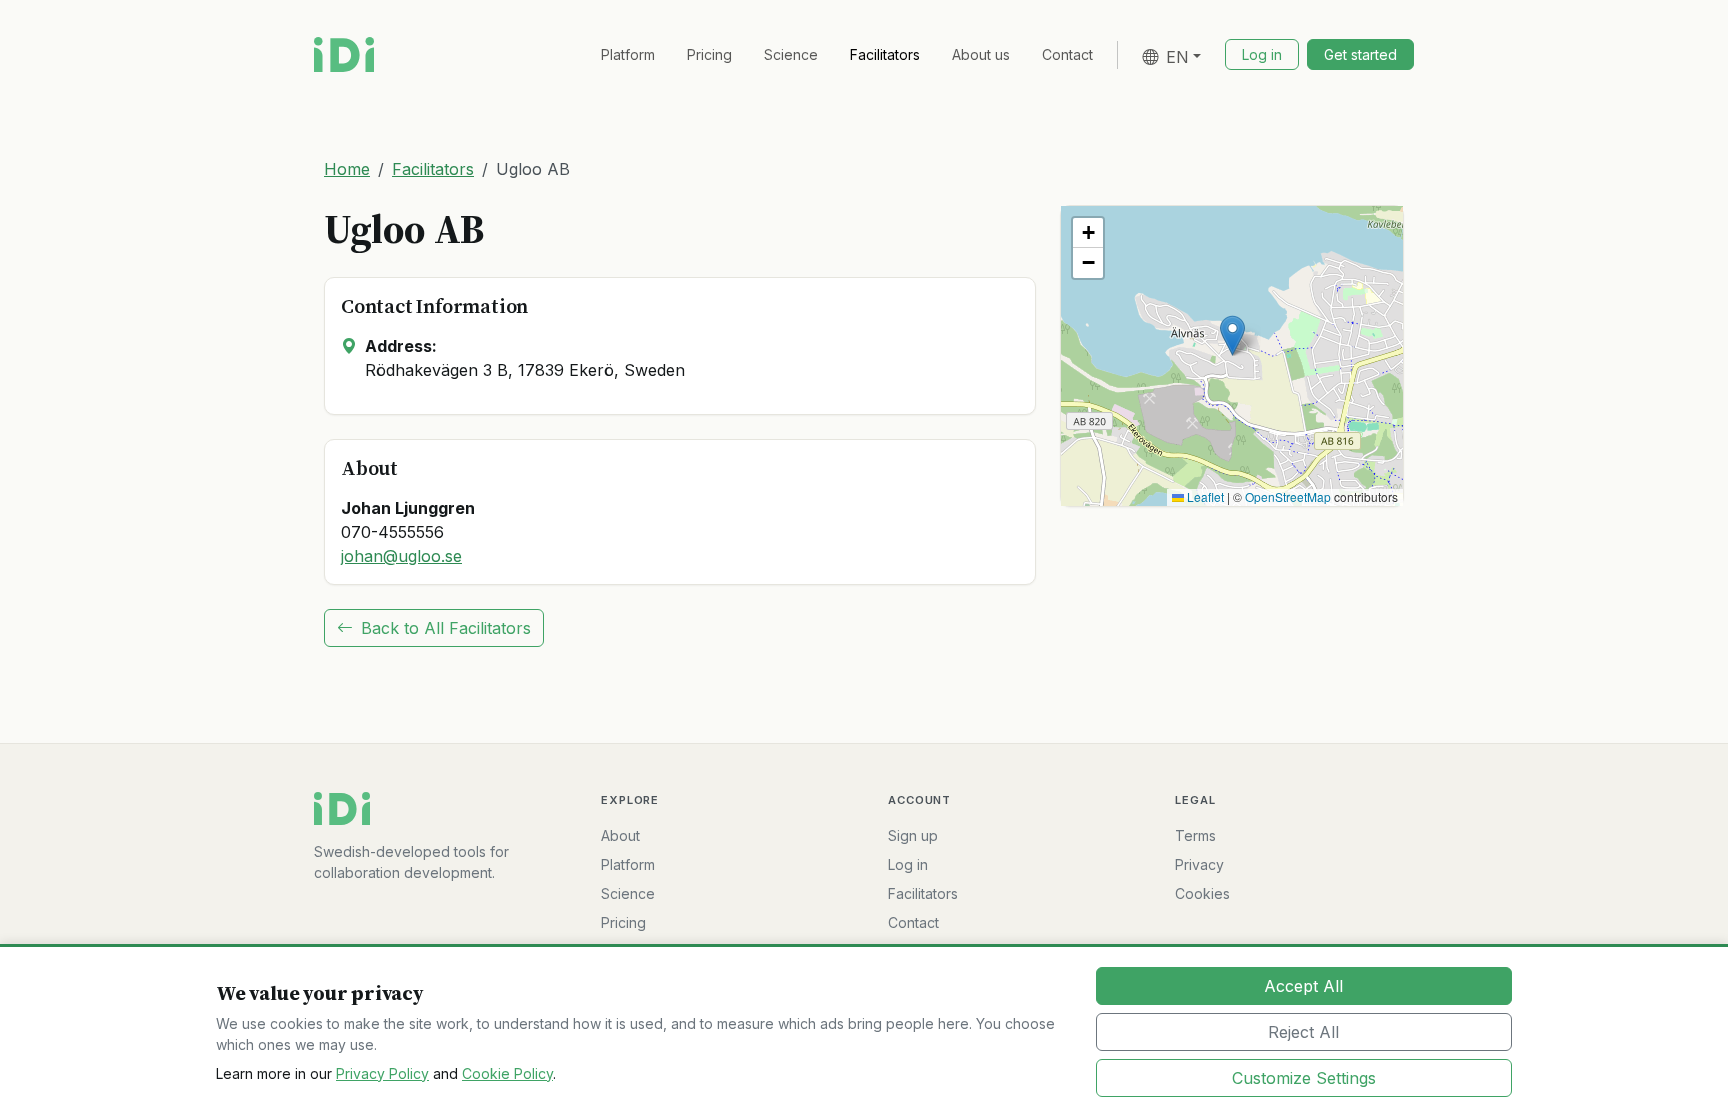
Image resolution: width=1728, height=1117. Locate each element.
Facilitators (885, 54)
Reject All (1303, 1032)
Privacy (1199, 864)
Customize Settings (1304, 1078)
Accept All (1303, 986)
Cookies (1202, 893)
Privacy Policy (382, 1073)
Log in (908, 864)
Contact (1067, 54)
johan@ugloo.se (401, 556)
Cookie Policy (507, 1073)
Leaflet (1204, 496)
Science (791, 54)
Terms (1195, 835)
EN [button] (1177, 57)
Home (347, 169)
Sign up (913, 835)
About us (981, 54)
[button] (1232, 335)
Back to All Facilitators (446, 628)
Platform (628, 54)
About (620, 835)
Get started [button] (1360, 54)
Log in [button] (1262, 54)
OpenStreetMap (1288, 496)
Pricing (709, 54)
